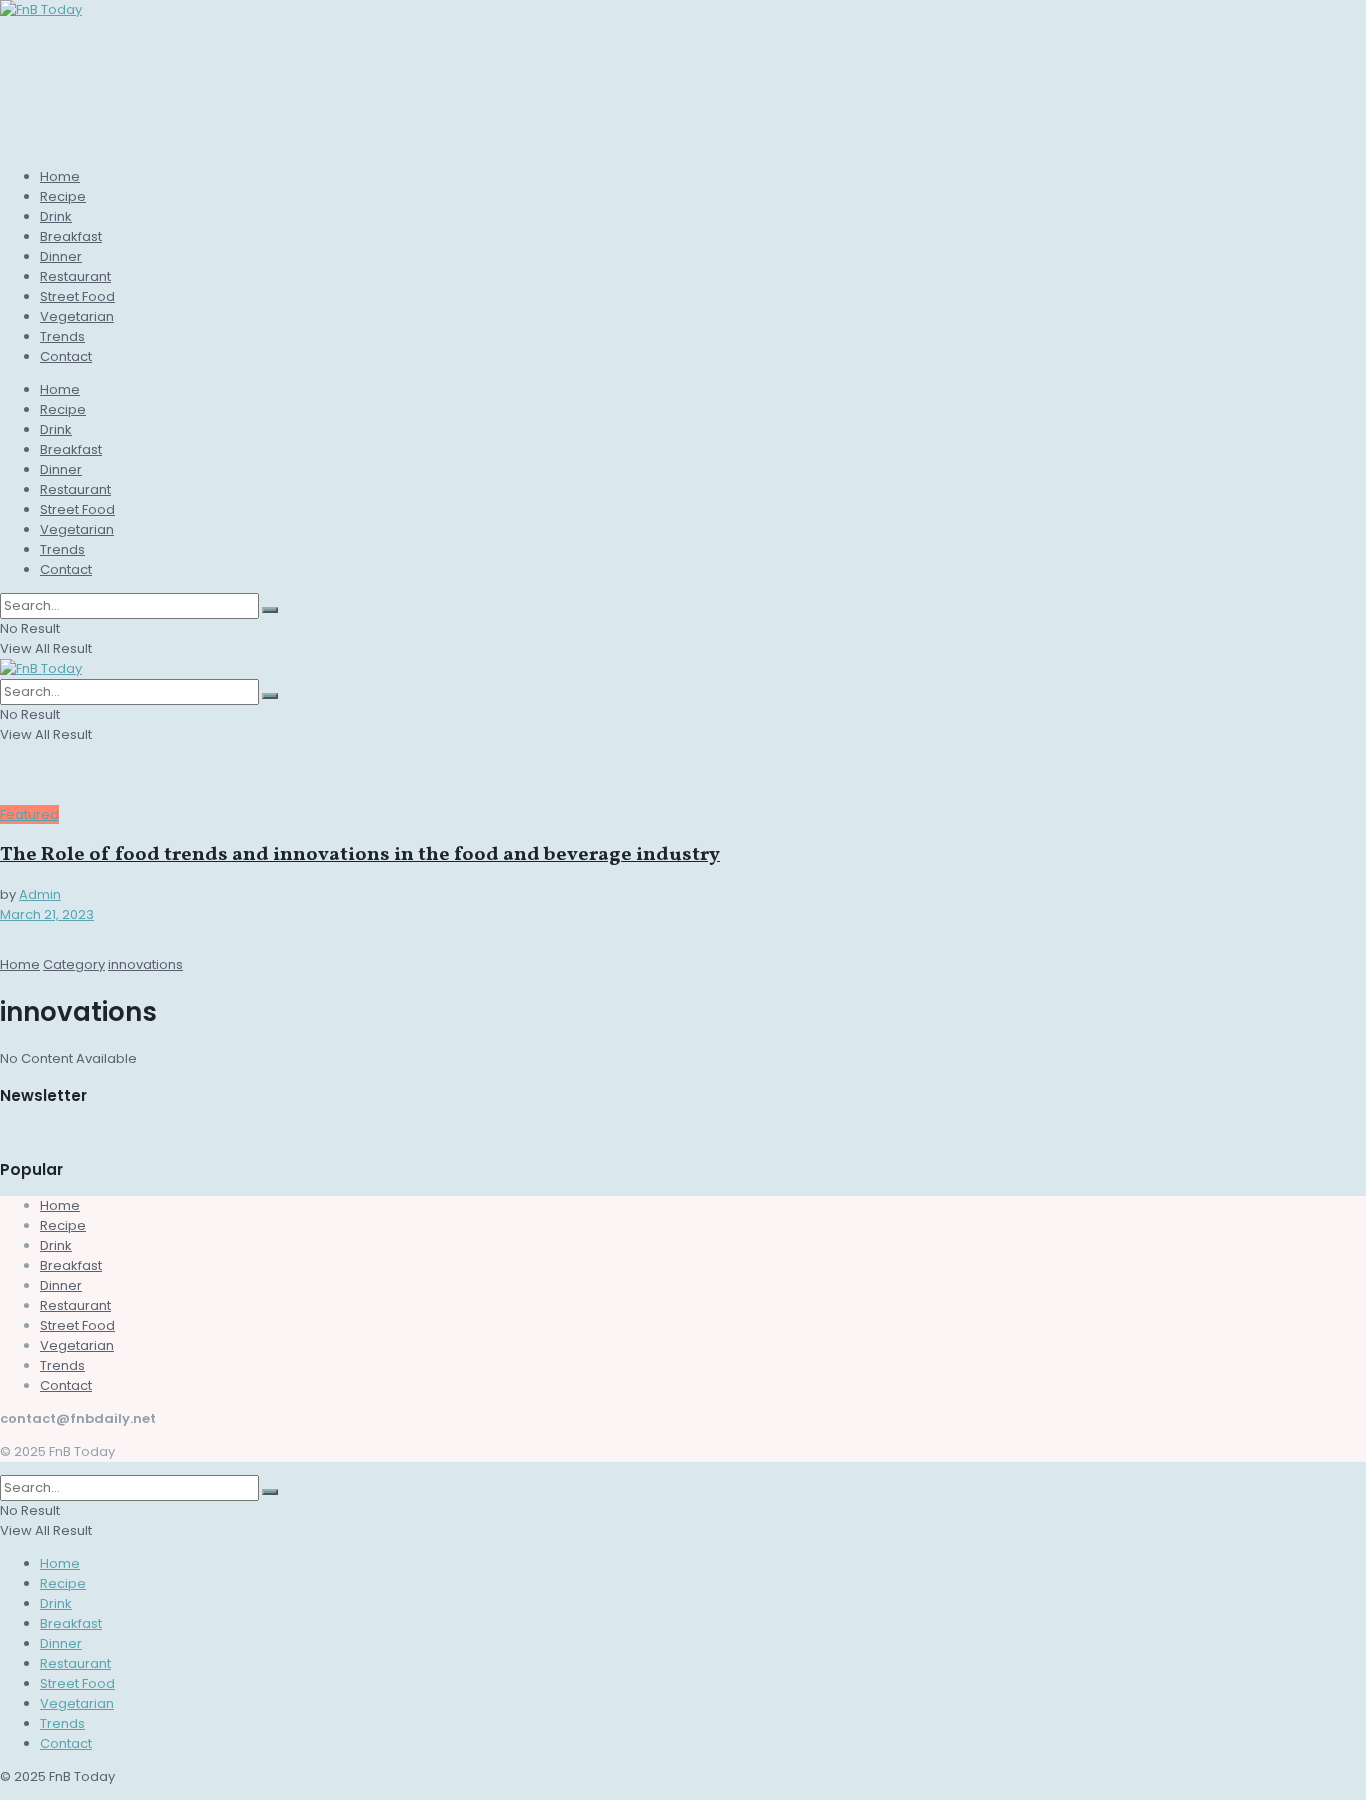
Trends (62, 336)
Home (60, 176)
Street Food (77, 296)
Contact (66, 356)
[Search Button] (270, 610)
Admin (40, 894)
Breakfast (71, 236)
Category (74, 964)
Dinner (61, 256)
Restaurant (75, 276)
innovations (145, 964)
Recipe (63, 196)
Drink (56, 216)
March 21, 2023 (47, 914)
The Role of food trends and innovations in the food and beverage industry (360, 855)
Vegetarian (77, 316)
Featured (29, 814)
